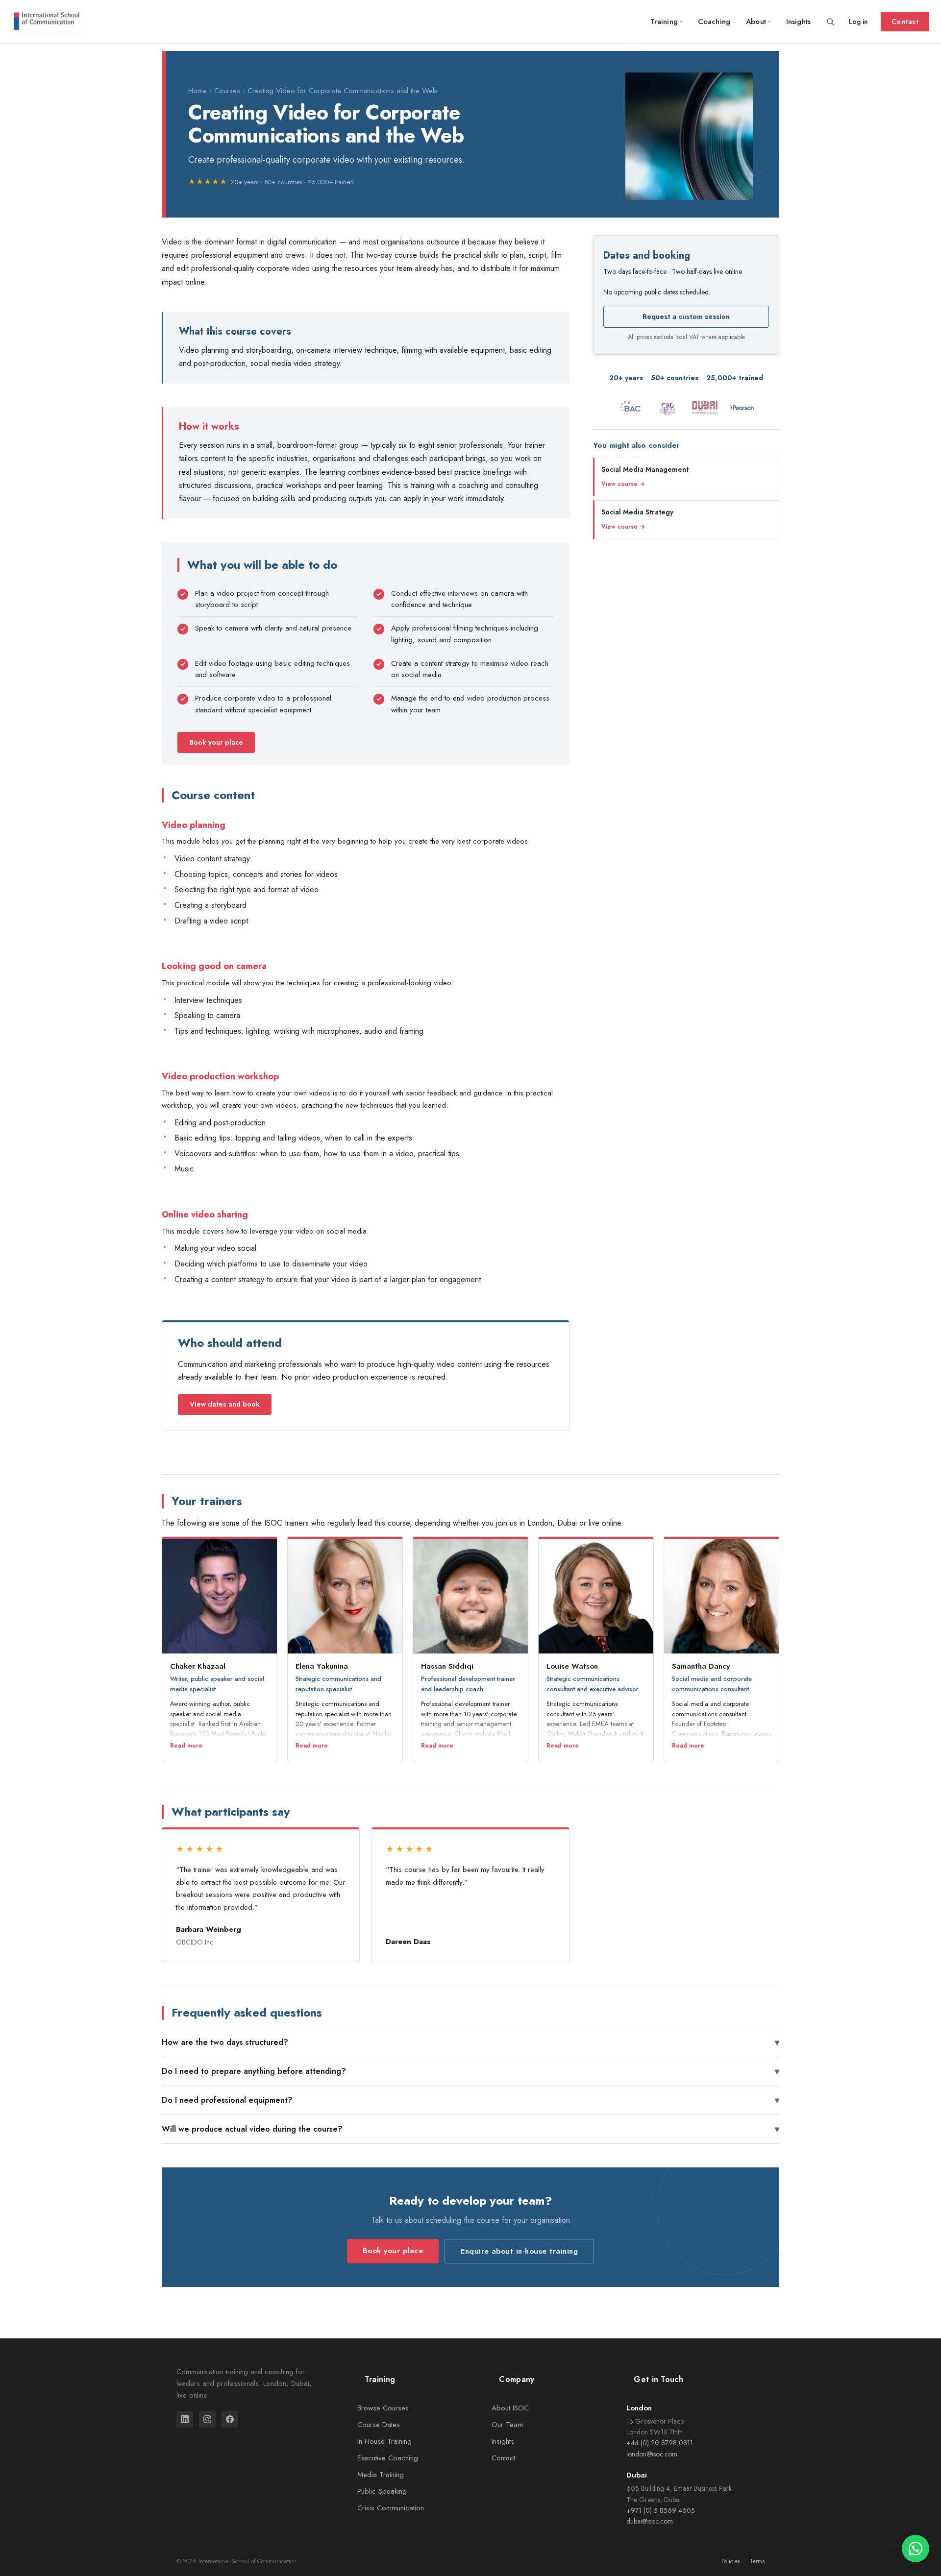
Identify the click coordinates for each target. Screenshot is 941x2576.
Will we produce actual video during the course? (470, 2129)
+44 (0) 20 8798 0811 (660, 2443)
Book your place (216, 742)
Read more (186, 1746)
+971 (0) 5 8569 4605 (661, 2510)
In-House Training (384, 2441)
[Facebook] (230, 2419)
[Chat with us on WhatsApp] (916, 2549)
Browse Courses (383, 2408)
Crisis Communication (391, 2508)
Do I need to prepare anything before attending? (470, 2071)
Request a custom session (686, 316)
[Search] (830, 22)
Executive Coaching (388, 2458)
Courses (227, 91)
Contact (905, 22)
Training (664, 22)
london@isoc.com (652, 2454)
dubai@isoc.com (650, 2521)
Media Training (381, 2475)
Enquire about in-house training (519, 2251)
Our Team (507, 2425)
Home (198, 91)
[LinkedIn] (185, 2419)
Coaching (714, 22)
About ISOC (510, 2408)
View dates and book (225, 1404)
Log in (858, 22)
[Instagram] (207, 2419)
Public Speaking (382, 2491)
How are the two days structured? (470, 2042)
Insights (798, 22)
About (756, 22)
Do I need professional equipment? (470, 2100)
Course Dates (379, 2425)
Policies (731, 2561)
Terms (757, 2561)
